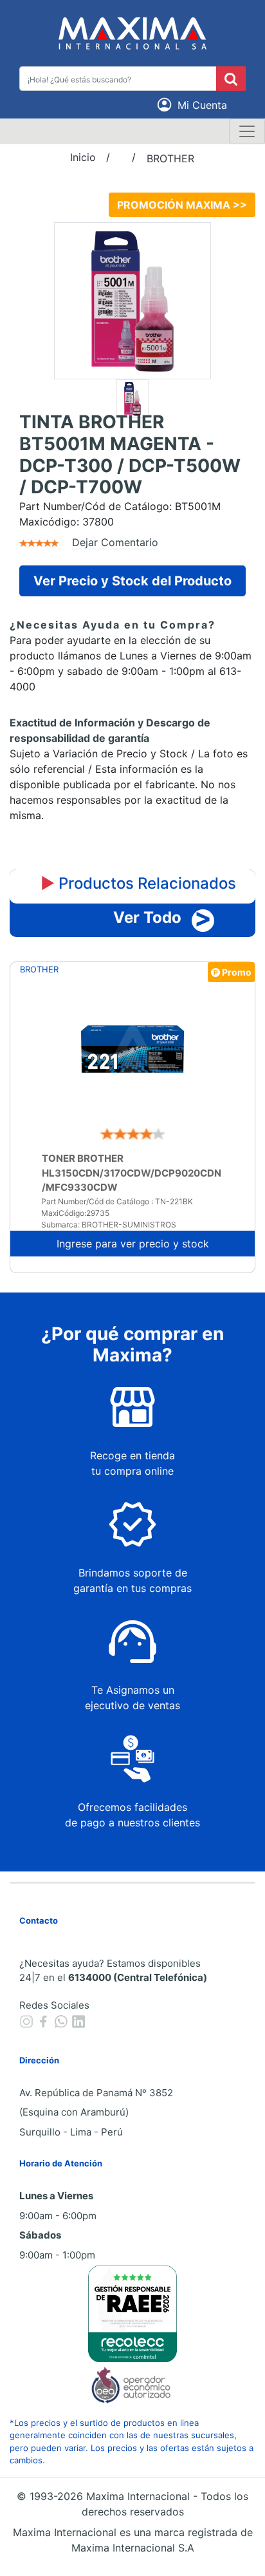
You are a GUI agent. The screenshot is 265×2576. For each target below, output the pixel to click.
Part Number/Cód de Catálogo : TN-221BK (117, 1201)
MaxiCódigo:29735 (75, 1213)
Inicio (83, 157)
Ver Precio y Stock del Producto (132, 581)
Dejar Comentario (115, 542)
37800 (98, 522)
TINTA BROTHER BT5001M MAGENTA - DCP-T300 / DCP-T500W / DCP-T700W (130, 455)
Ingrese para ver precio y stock (133, 1244)
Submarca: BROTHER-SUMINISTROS (109, 1225)
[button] (194, 105)
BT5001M (198, 506)
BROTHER (170, 158)
